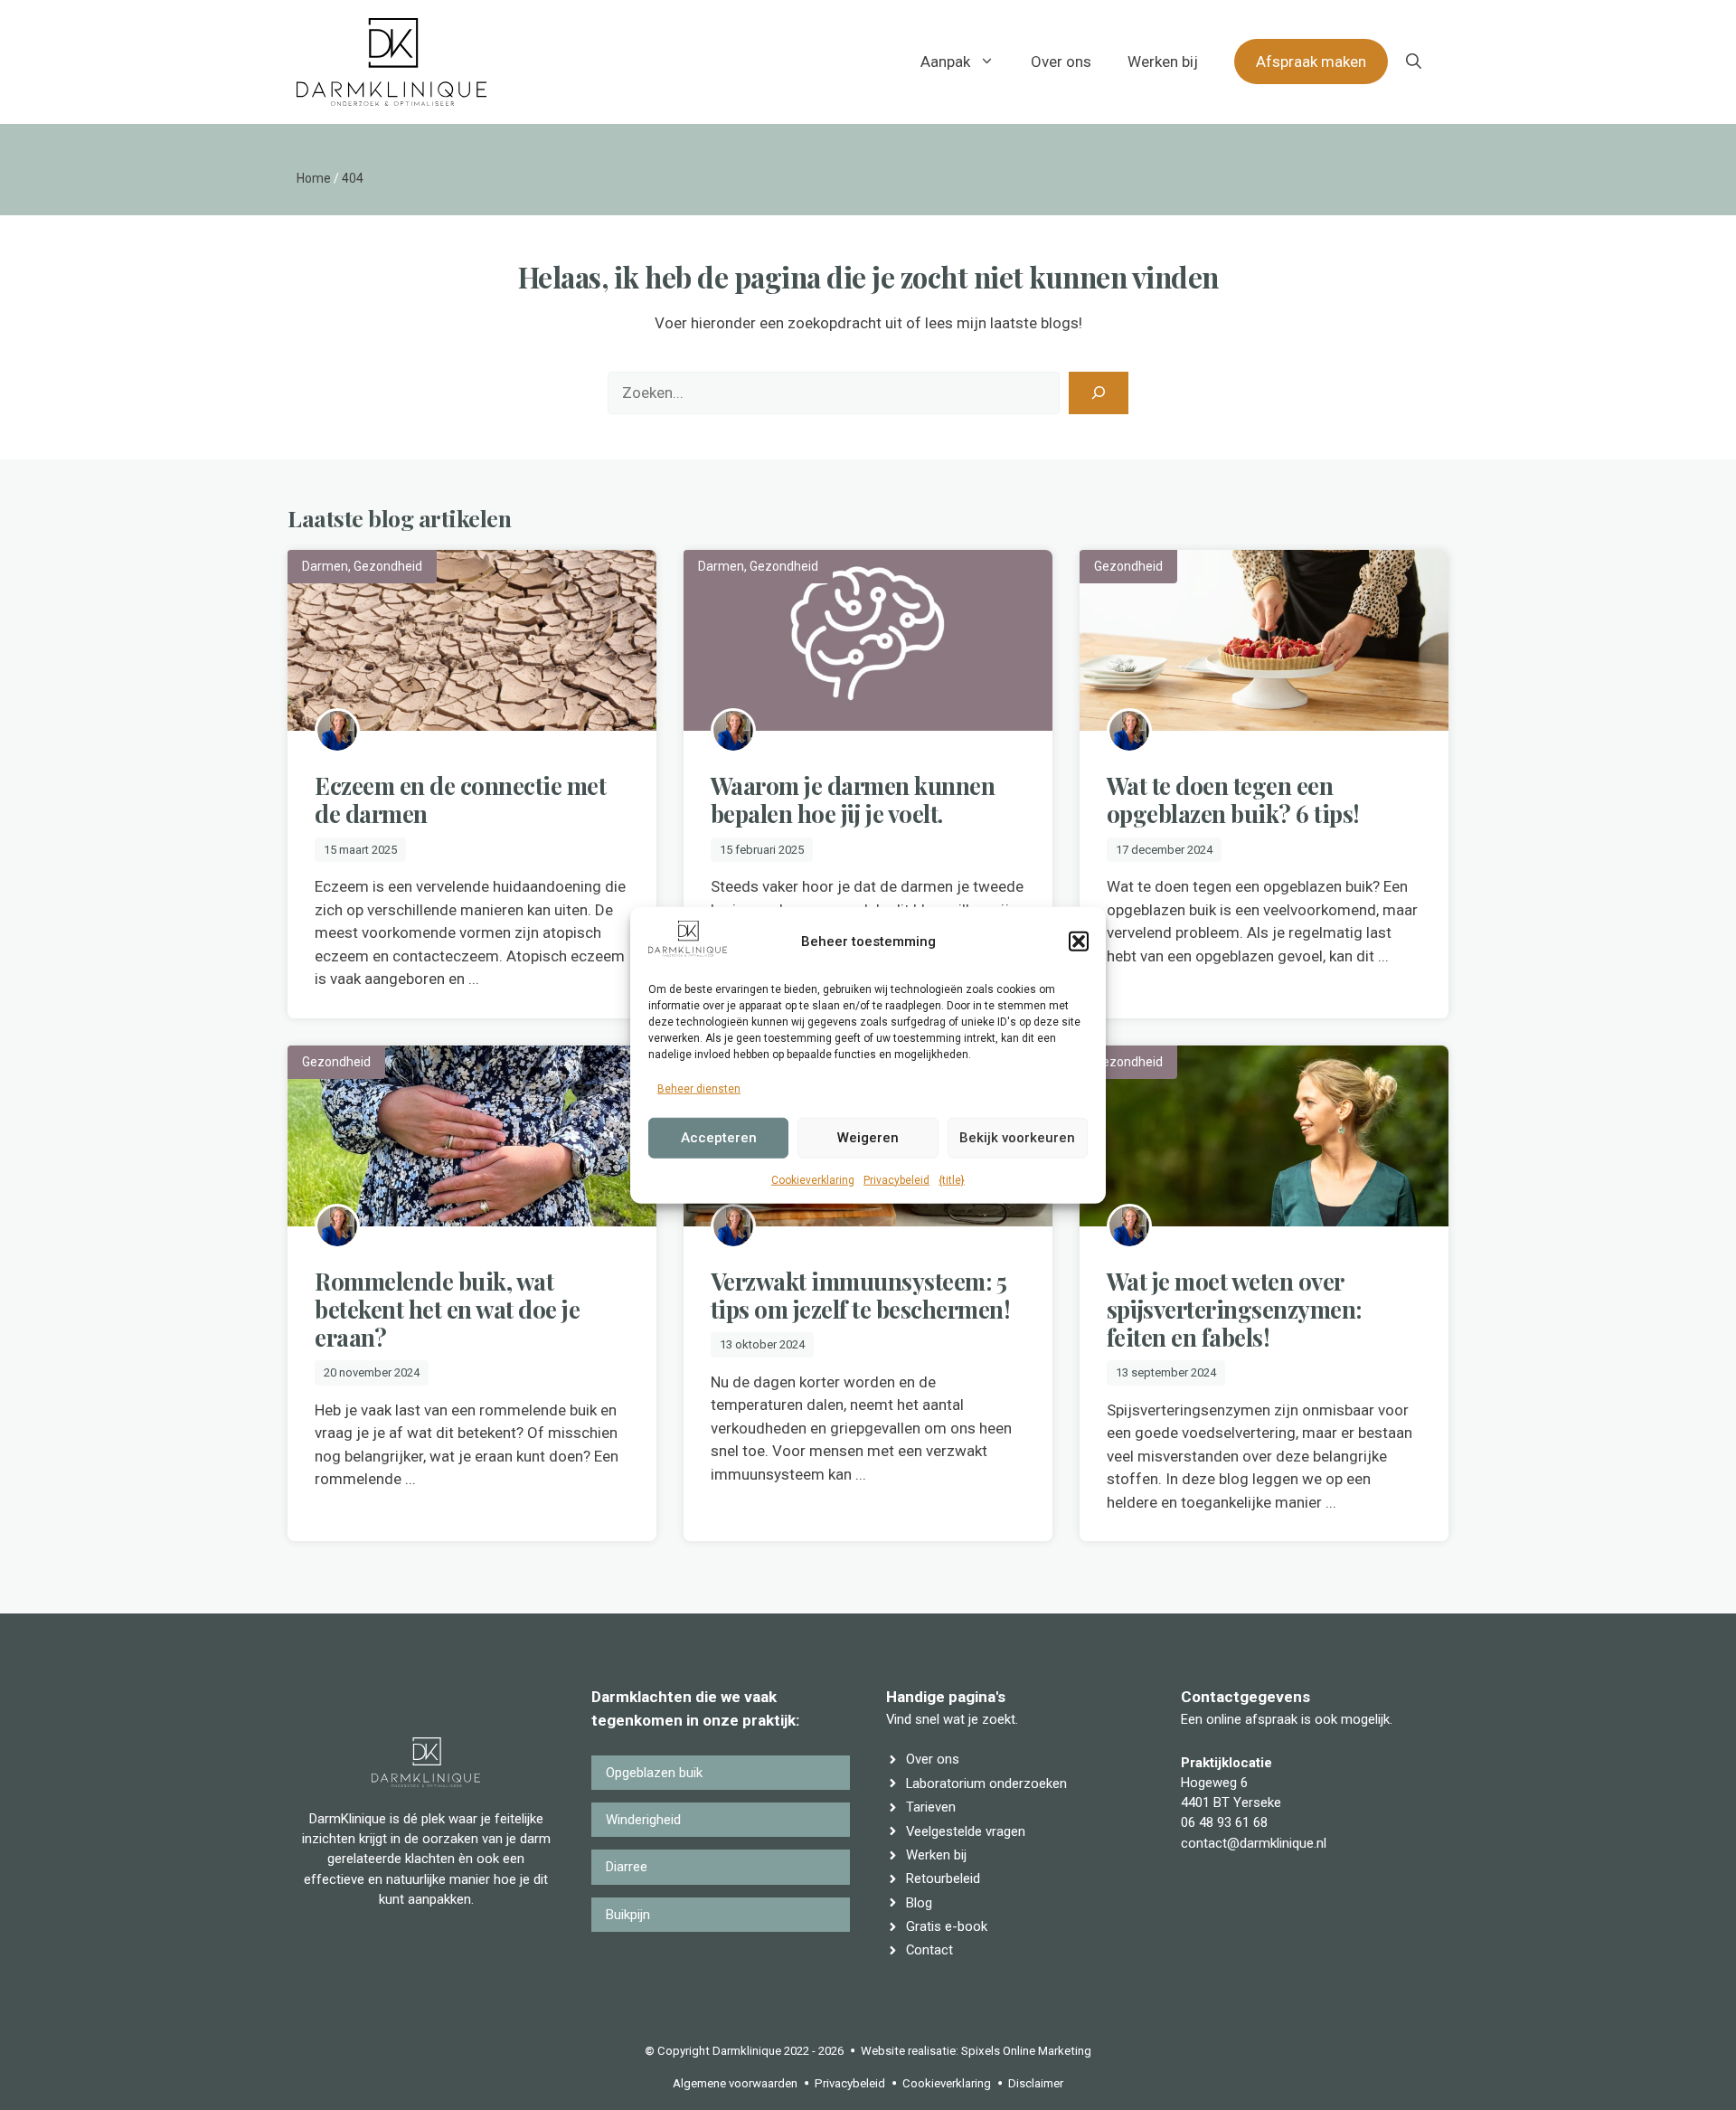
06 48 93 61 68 (1224, 1822)
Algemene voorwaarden (735, 2083)
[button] (1079, 941)
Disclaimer (1036, 2083)
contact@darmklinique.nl (1254, 1843)
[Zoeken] (1099, 393)
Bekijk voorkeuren (1017, 1138)
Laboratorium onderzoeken (986, 1784)
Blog (919, 1903)
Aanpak (945, 62)
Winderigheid (643, 1820)
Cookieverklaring (813, 1179)
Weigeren (868, 1138)
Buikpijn (628, 1915)
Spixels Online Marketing (1026, 2051)
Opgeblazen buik (654, 1773)
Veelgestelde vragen (966, 1831)
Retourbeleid (943, 1878)
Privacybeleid (896, 1179)
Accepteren (719, 1138)
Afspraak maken (1311, 62)
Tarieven (931, 1807)
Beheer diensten (699, 1089)
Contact (929, 1950)
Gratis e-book (947, 1926)
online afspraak (1252, 1719)
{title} (952, 1179)
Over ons (1061, 62)
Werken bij (1163, 62)
